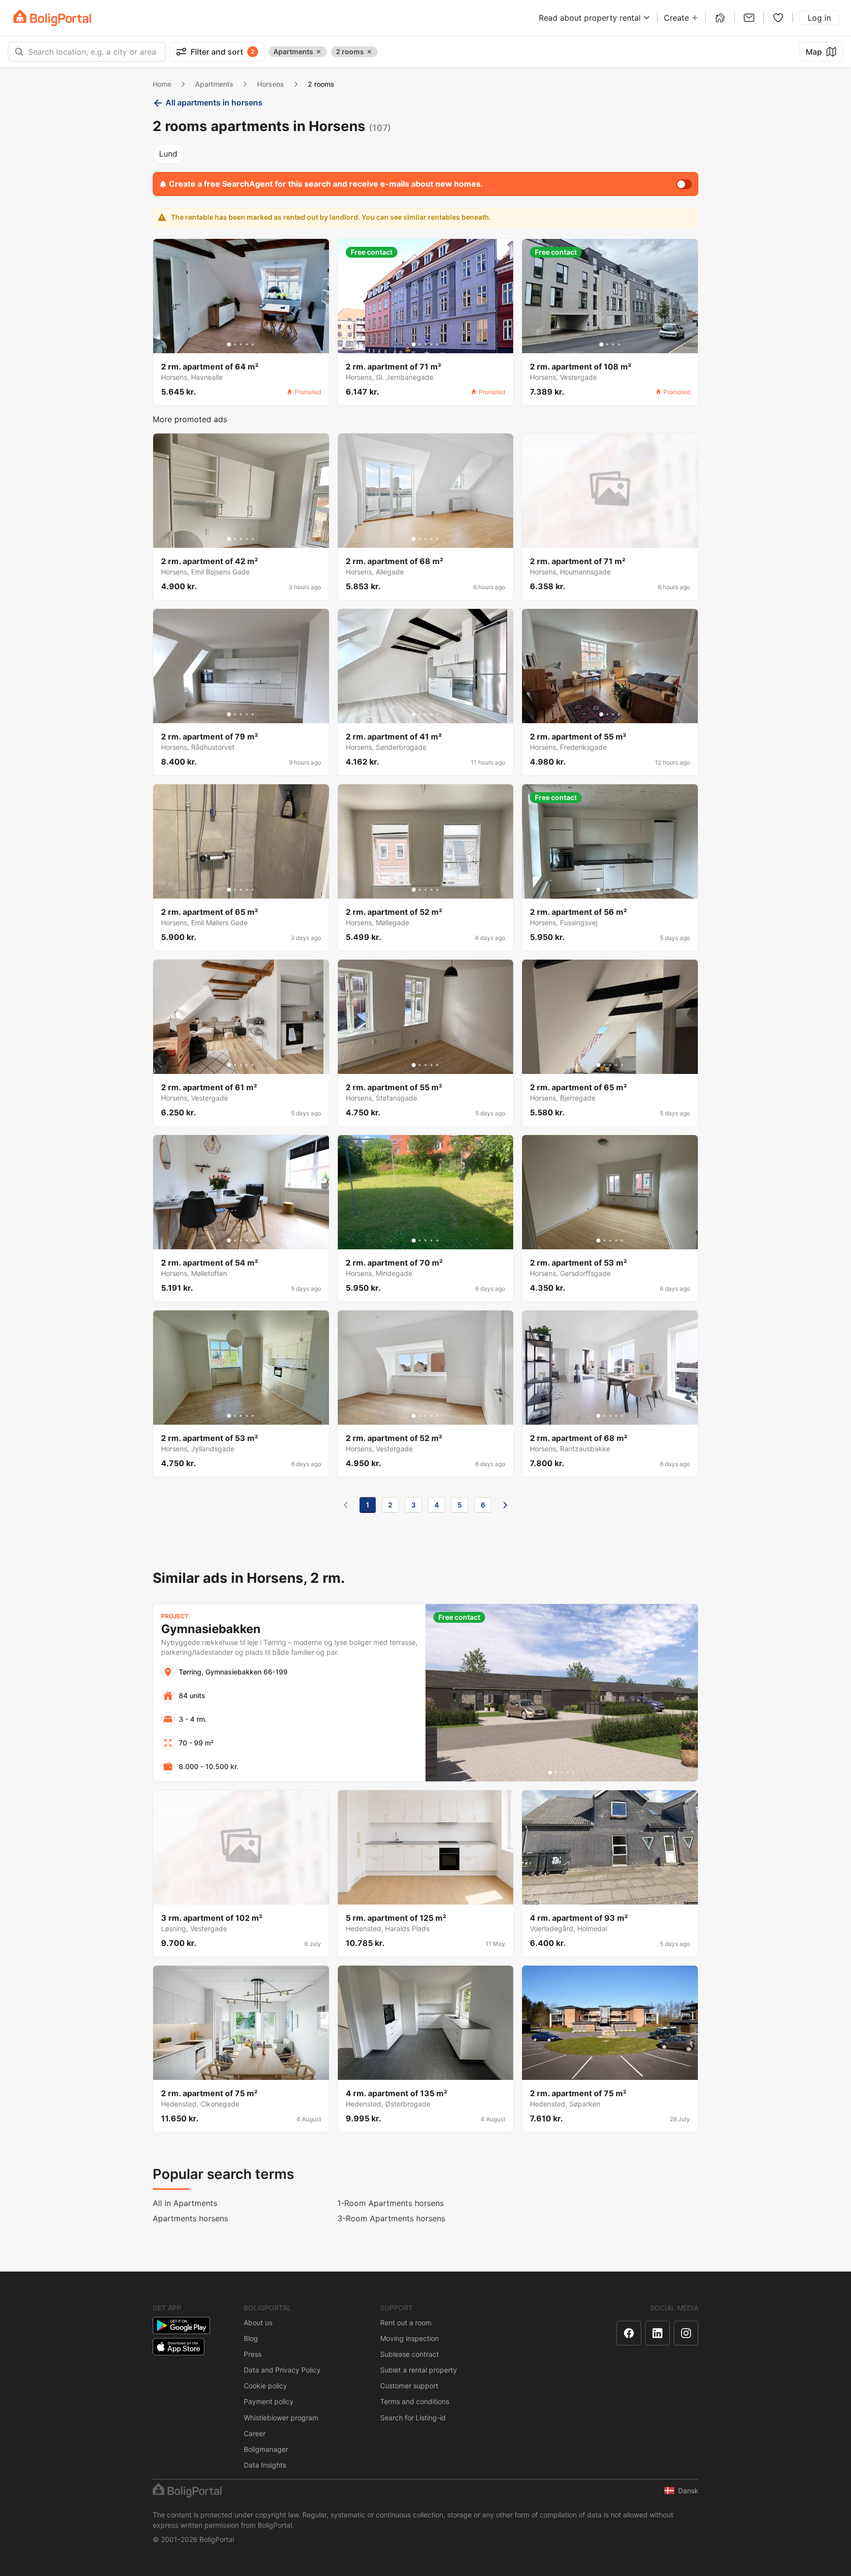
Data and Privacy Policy (282, 2370)
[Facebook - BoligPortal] (629, 2333)
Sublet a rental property (419, 2370)
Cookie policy (265, 2386)
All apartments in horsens (214, 102)
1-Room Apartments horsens (391, 2203)
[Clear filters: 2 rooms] (369, 52)
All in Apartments (185, 2203)
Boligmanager (266, 2449)
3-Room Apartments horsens (391, 2218)
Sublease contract (409, 2354)
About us (258, 2323)
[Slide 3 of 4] (613, 344)
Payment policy (269, 2401)
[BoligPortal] (52, 18)
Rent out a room (406, 2323)
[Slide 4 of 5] (247, 344)
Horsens (271, 84)
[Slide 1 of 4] (601, 344)
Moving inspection (409, 2338)
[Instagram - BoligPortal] (686, 2333)
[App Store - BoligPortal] (179, 2347)
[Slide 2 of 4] (607, 344)
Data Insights (265, 2465)
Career (255, 2433)
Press (253, 2354)
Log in (819, 18)
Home (162, 84)
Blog (251, 2338)
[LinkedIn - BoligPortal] (657, 2333)
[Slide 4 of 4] (619, 344)
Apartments (214, 84)
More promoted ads (190, 419)
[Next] (505, 1505)
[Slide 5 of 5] (253, 344)
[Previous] (346, 1505)
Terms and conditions (415, 2401)
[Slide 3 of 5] (241, 344)
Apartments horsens (190, 2218)
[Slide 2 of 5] (235, 344)
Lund (168, 154)
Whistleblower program (281, 2418)
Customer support (409, 2386)
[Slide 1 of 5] (229, 344)
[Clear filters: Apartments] (319, 52)
